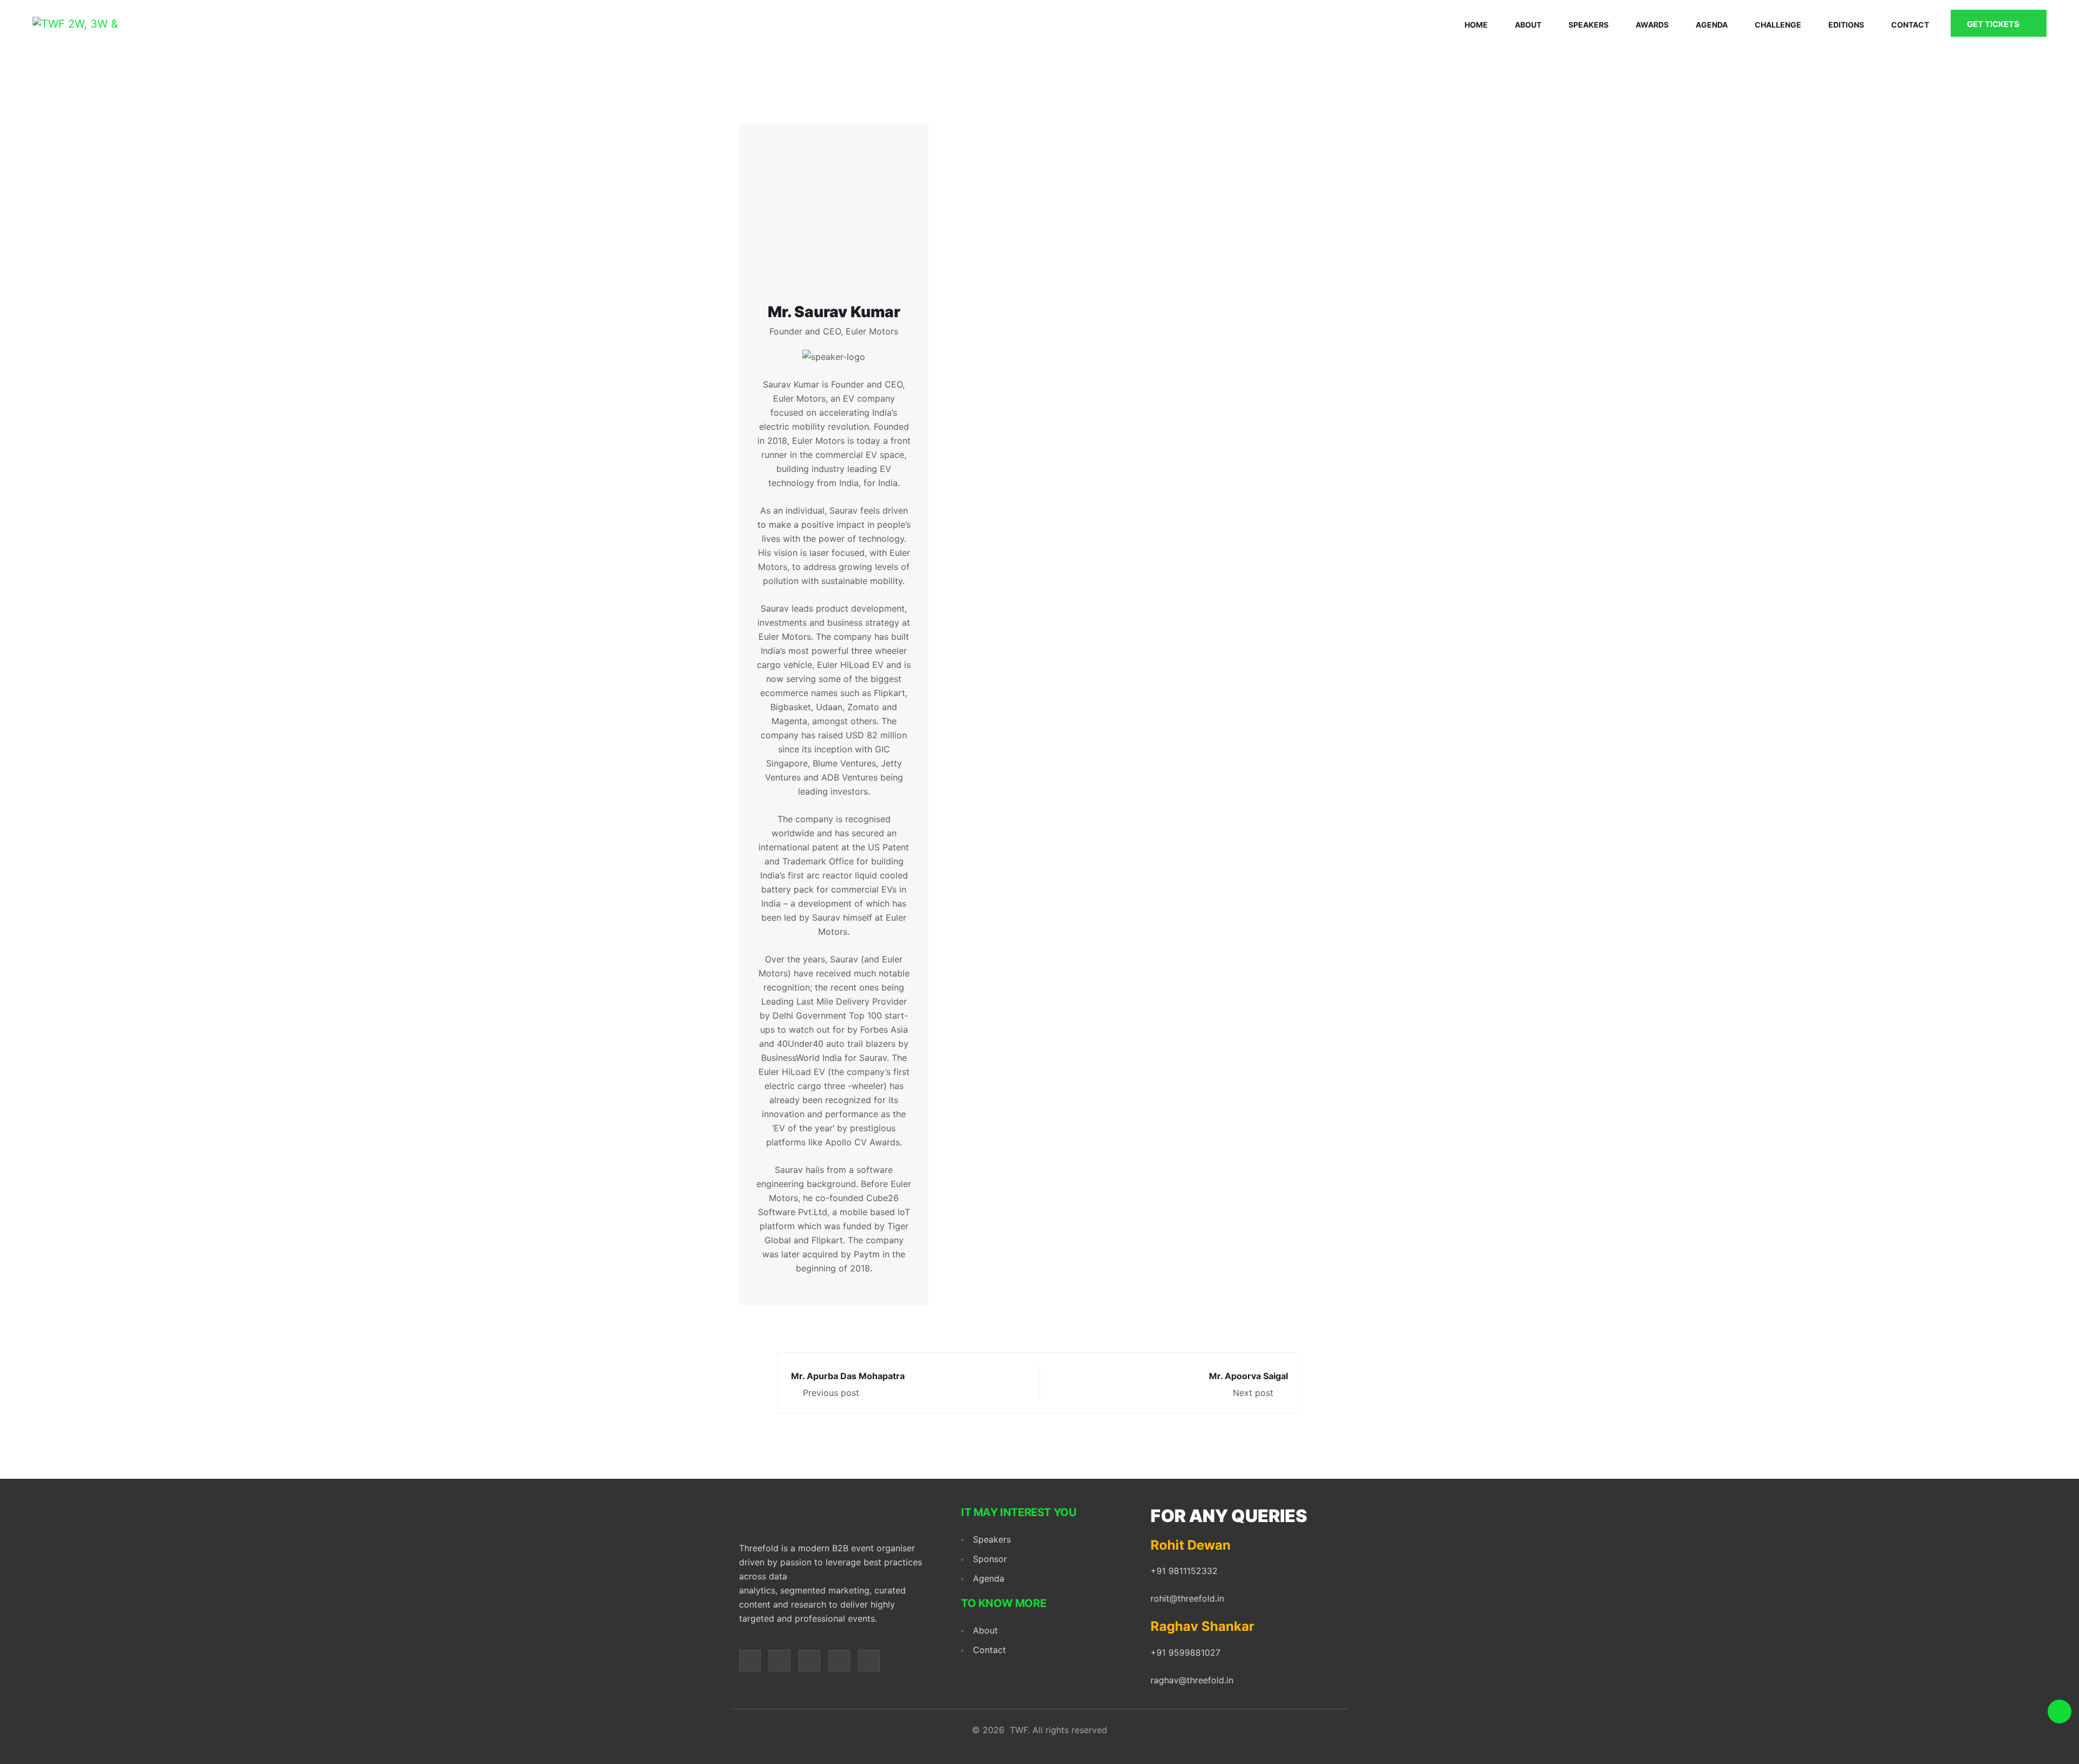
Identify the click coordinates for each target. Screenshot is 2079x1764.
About (1528, 25)
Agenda (1712, 25)
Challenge (1778, 25)
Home (1476, 25)
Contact (1910, 25)
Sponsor (990, 1559)
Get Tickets (1994, 24)
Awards (1652, 25)
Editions (1846, 25)
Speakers (1588, 25)
